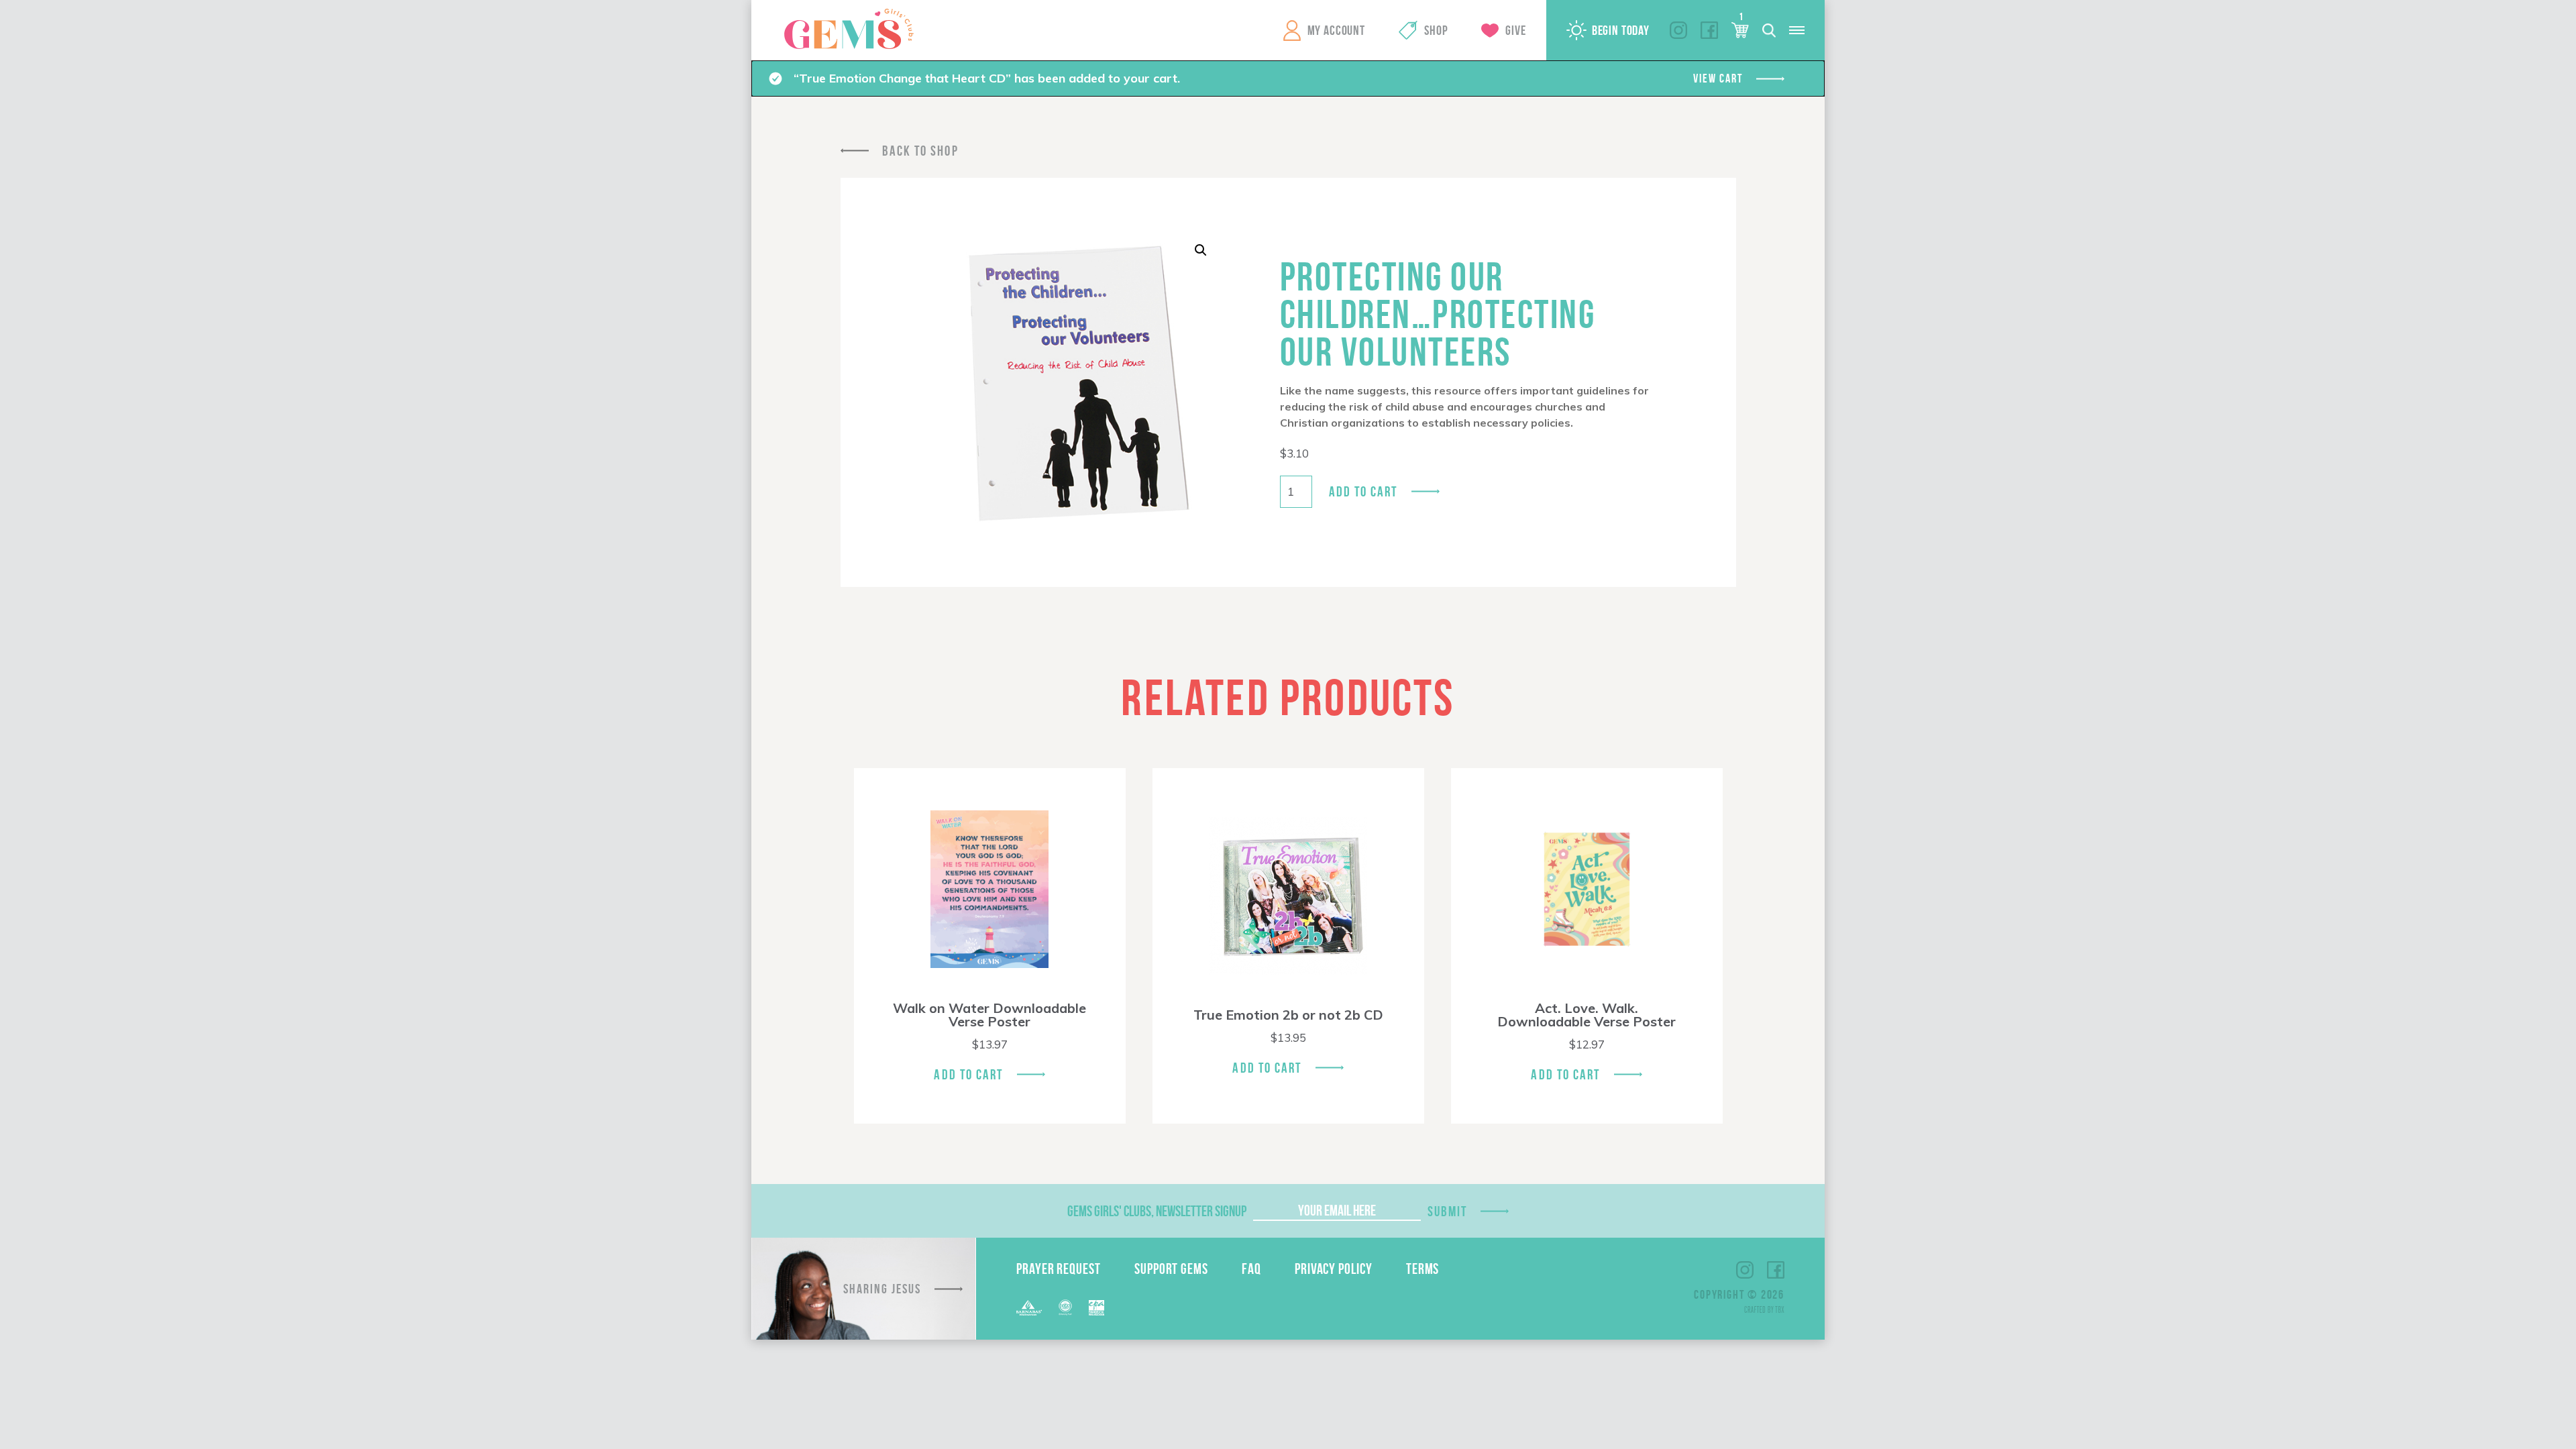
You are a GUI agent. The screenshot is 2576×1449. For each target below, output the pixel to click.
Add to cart (1363, 491)
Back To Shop (920, 151)
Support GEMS (1171, 1269)
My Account (1336, 30)
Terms (1423, 1269)
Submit (1448, 1211)
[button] (1201, 250)
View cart (1718, 78)
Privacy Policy (1334, 1269)
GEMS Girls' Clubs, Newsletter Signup (1157, 1211)
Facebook (1709, 30)
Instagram (1678, 30)
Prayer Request (1059, 1269)
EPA (1096, 1308)
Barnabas (1029, 1308)
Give (1515, 30)
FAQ (1251, 1269)
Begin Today (1621, 30)
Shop (1436, 30)
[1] (1740, 30)
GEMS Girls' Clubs (849, 29)
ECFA (1065, 1307)
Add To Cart (968, 1074)
